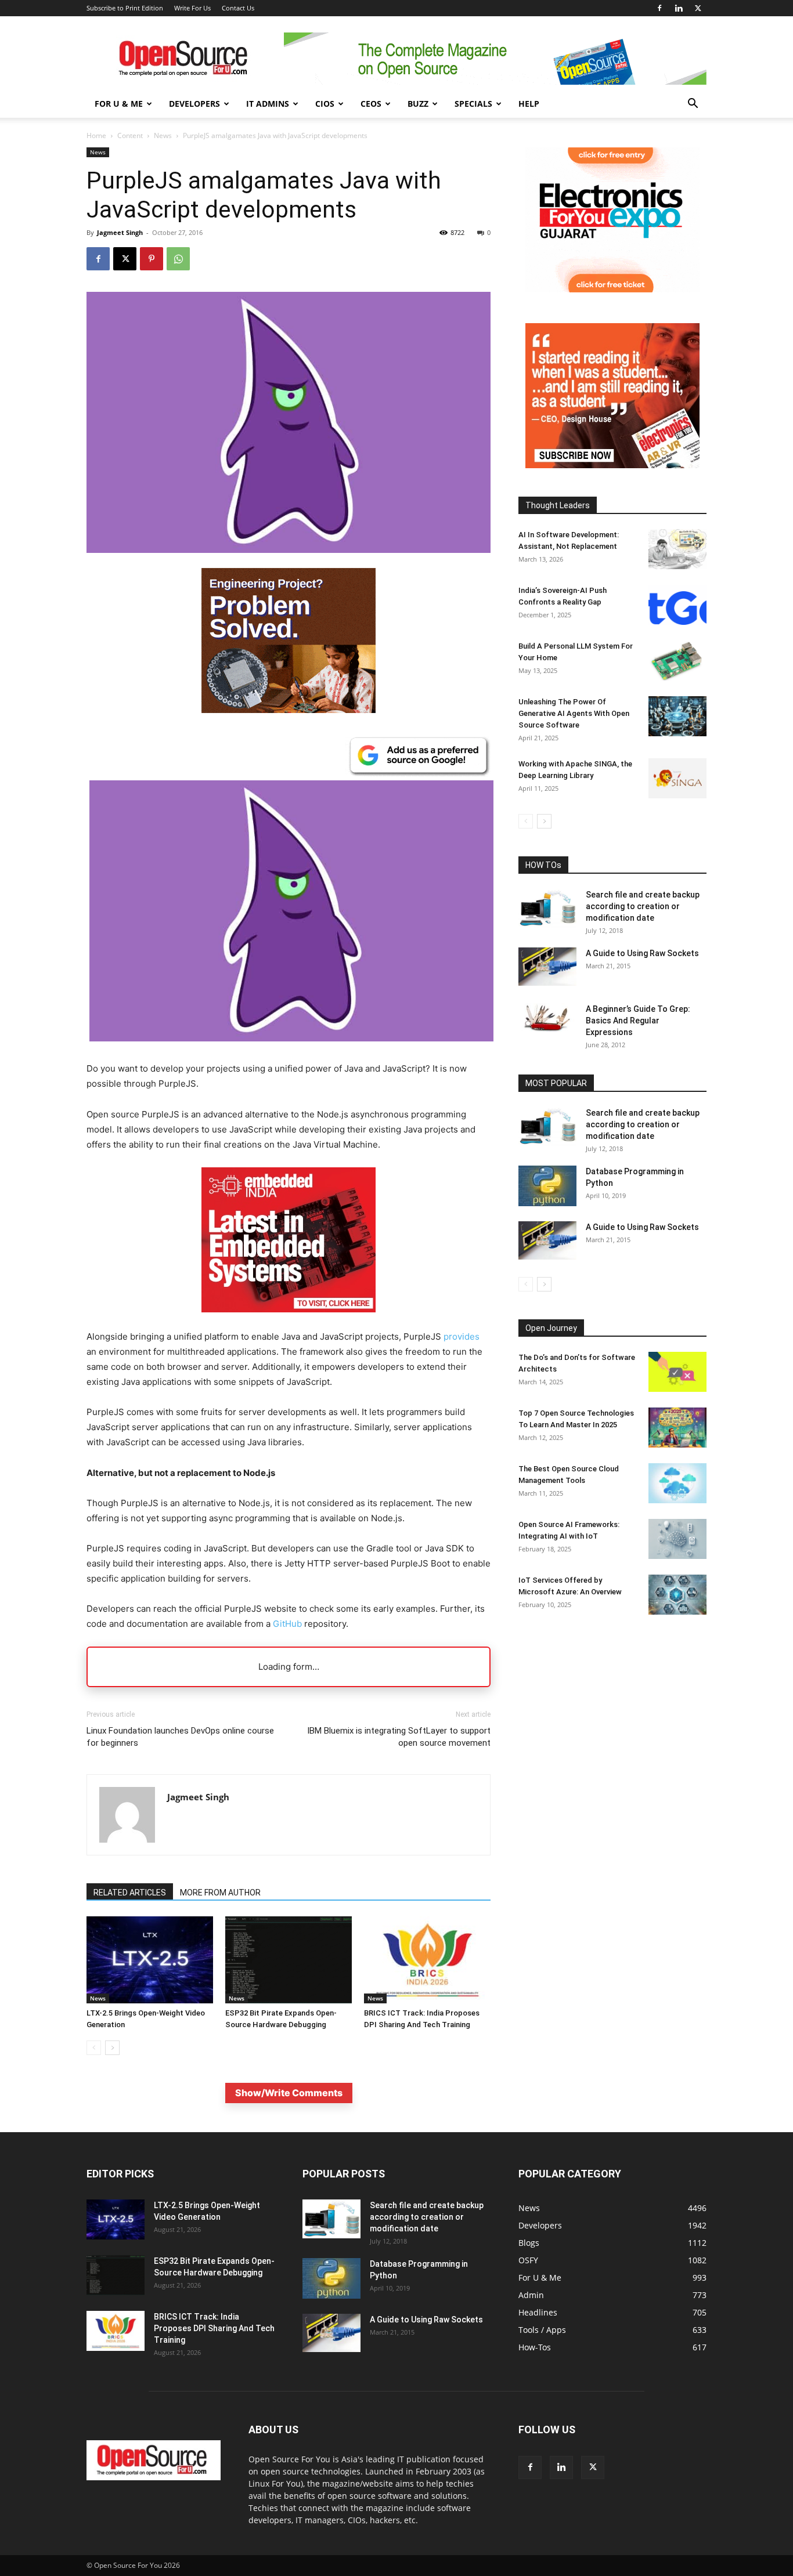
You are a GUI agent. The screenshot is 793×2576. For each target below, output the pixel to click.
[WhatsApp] (178, 259)
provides (462, 1336)
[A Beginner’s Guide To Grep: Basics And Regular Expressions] (547, 1018)
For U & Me (119, 104)
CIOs (325, 104)
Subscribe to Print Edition (125, 8)
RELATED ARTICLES (130, 1893)
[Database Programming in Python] (547, 1186)
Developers (194, 104)
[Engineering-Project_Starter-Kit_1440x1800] (289, 710)
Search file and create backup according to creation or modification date (643, 906)
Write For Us (192, 8)
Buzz (418, 104)
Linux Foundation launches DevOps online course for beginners (180, 1737)
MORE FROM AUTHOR (220, 1893)
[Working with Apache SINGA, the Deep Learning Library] (677, 778)
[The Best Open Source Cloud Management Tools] (677, 1483)
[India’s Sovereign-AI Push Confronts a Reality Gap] (677, 605)
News (163, 135)
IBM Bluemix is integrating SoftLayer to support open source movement (399, 1737)
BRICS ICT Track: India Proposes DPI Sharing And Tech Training (214, 2328)
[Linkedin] (679, 8)
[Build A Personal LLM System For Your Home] (677, 661)
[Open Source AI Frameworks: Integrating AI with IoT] (677, 1539)
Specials (473, 104)
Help (529, 104)
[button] (693, 105)
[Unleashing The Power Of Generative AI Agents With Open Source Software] (677, 716)
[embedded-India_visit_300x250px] (289, 1321)
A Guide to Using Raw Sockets (642, 953)
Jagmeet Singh (120, 232)
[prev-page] (94, 2048)
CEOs (371, 104)
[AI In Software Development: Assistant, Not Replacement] (677, 549)
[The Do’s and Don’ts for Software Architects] (677, 1372)
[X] (698, 8)
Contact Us (238, 8)
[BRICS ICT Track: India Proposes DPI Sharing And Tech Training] (427, 1960)
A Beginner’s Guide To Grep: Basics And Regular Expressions (638, 1021)
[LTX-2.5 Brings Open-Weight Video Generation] (150, 1960)
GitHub (287, 1624)
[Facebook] (659, 8)
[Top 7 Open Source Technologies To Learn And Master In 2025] (677, 1428)
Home (96, 135)
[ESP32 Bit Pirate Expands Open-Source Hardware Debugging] (289, 1960)
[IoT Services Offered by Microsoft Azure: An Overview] (677, 1595)
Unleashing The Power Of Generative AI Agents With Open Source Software (574, 713)
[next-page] (112, 2048)
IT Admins (268, 104)
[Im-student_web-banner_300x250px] (612, 465)
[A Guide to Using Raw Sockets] (547, 967)
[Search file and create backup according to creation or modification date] (547, 908)
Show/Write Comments (289, 2093)
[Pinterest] (152, 259)
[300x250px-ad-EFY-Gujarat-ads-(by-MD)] (612, 289)
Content (130, 135)
